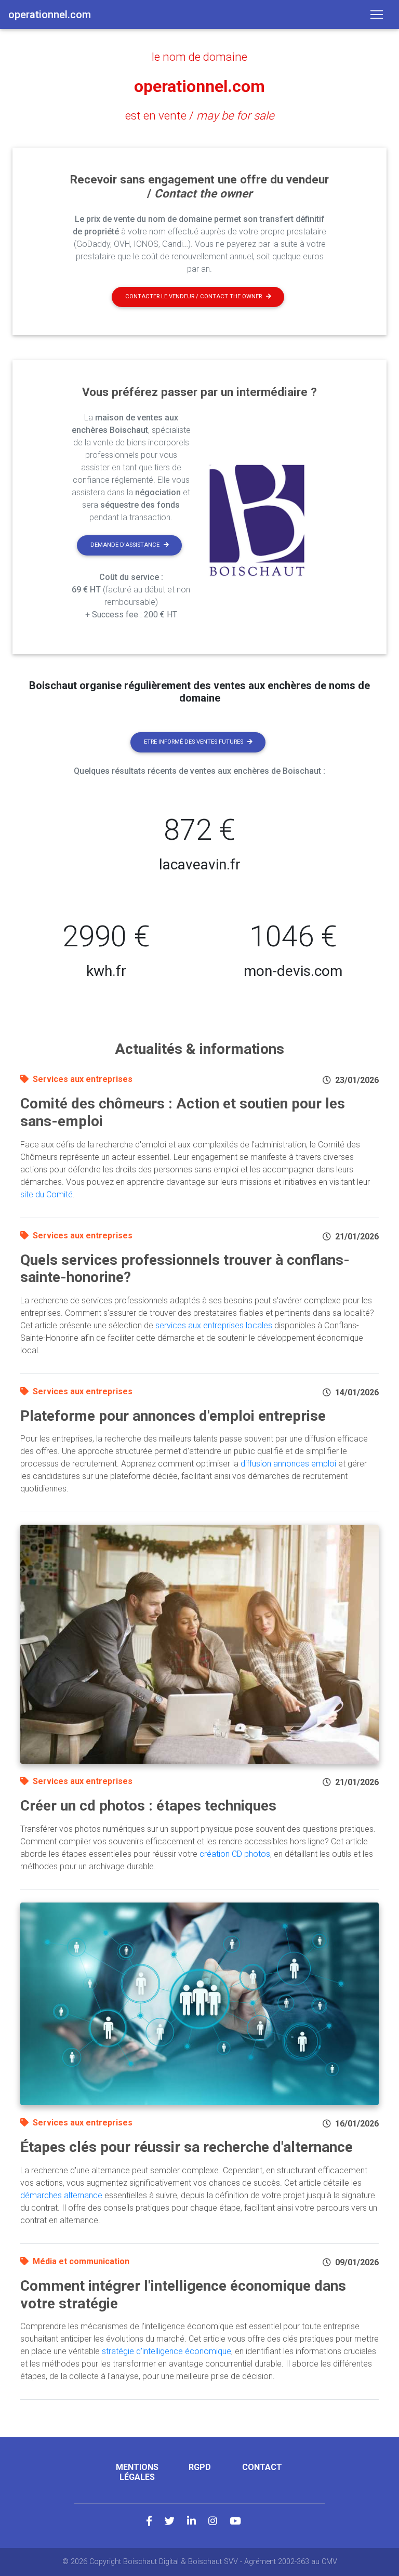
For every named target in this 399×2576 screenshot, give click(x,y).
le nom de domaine (199, 57)
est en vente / (200, 115)
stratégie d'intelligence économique (167, 2351)
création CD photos (235, 1854)
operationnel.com (199, 86)
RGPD (200, 2467)
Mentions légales (137, 2472)
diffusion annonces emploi (288, 1464)
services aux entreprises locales (214, 1325)
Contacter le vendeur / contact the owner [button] (194, 296)
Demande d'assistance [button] (125, 545)
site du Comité (46, 1194)
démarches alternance (61, 2195)
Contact (262, 2467)
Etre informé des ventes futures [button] (194, 742)
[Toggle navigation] (377, 15)
